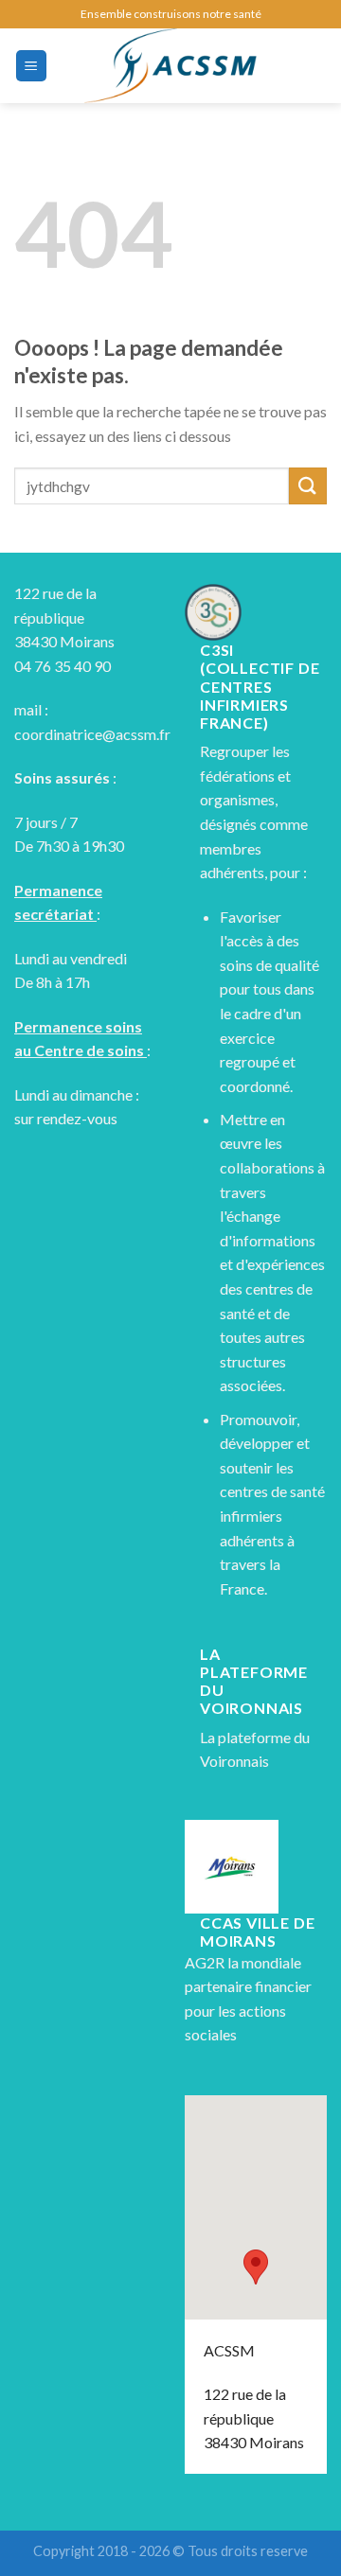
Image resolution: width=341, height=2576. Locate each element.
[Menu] (32, 66)
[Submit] (308, 486)
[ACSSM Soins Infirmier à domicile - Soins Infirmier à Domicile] (170, 66)
